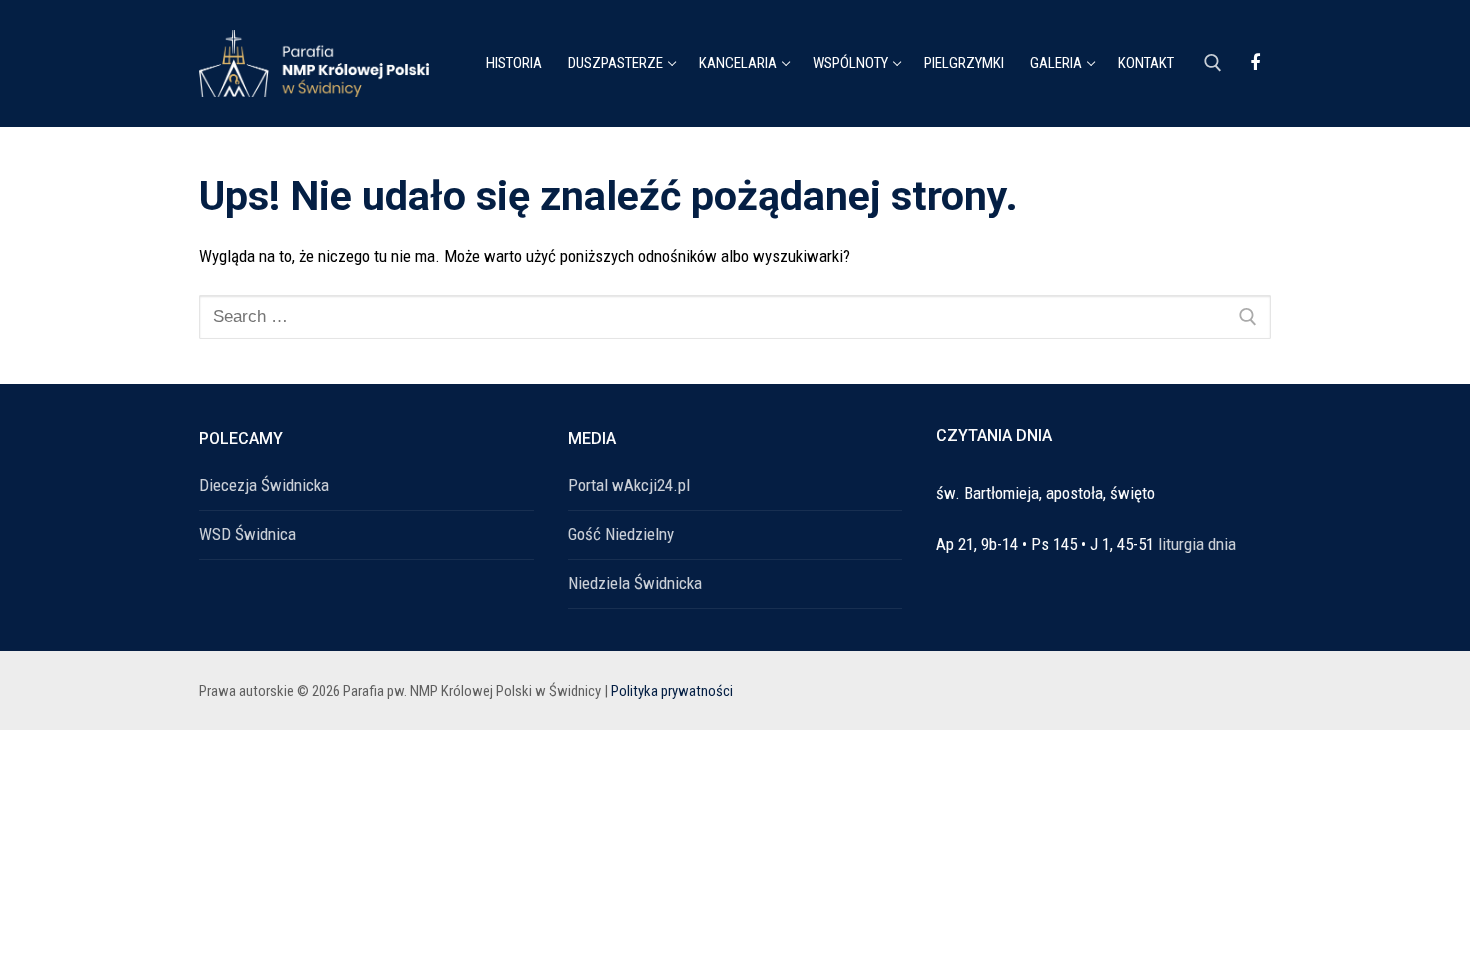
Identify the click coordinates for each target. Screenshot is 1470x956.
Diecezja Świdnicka (264, 485)
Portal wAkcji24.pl (629, 485)
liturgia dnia (1197, 544)
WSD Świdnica (247, 534)
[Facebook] (1255, 63)
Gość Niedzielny (621, 534)
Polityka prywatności (672, 691)
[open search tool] (1213, 63)
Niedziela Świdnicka (635, 583)
